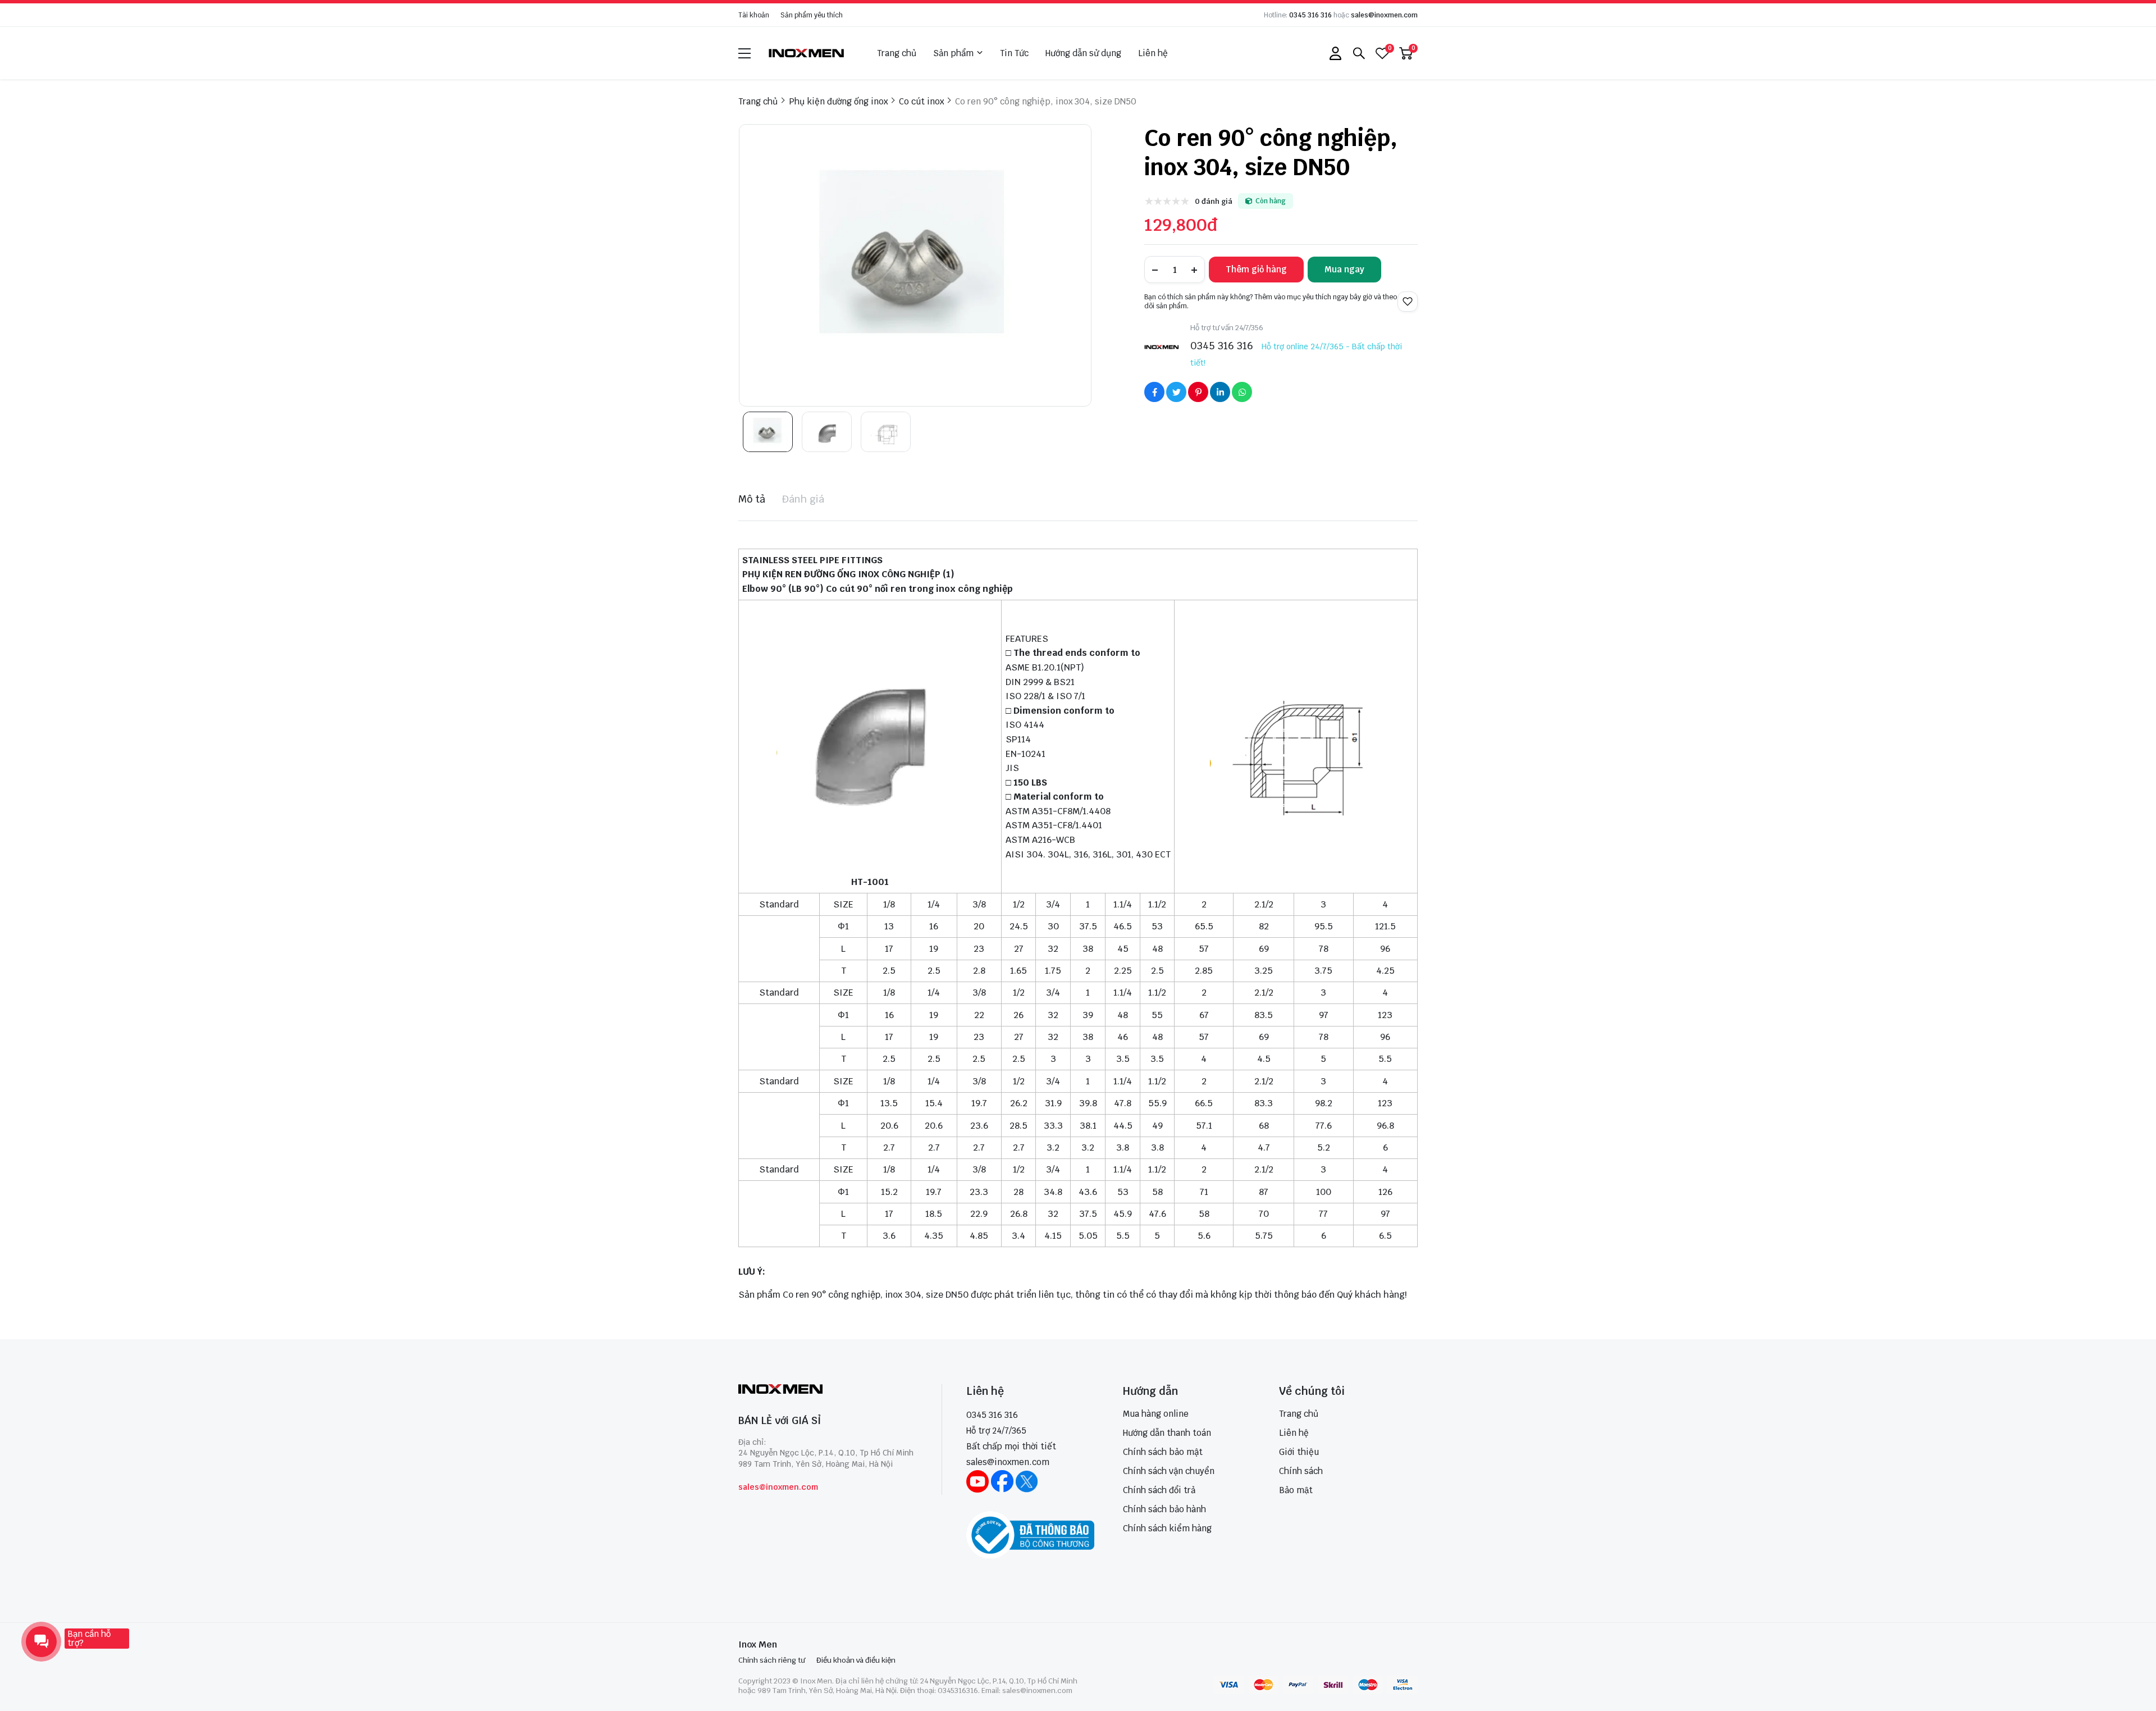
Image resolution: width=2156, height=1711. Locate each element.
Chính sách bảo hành (1164, 1509)
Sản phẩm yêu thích (812, 15)
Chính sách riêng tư (772, 1660)
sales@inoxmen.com (1384, 15)
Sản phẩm (953, 53)
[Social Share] (1154, 392)
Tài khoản (754, 15)
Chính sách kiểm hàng (1167, 1528)
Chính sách (1301, 1471)
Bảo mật (1296, 1490)
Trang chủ (897, 53)
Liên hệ (1153, 53)
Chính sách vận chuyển (1169, 1471)
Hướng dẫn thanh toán (1167, 1433)
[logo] (807, 53)
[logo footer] (828, 1390)
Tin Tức (1014, 53)
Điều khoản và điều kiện (856, 1660)
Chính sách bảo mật (1163, 1452)
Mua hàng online (1156, 1414)
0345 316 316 (1310, 15)
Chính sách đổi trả (1159, 1490)
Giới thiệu (1299, 1452)
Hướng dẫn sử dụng (1083, 53)
